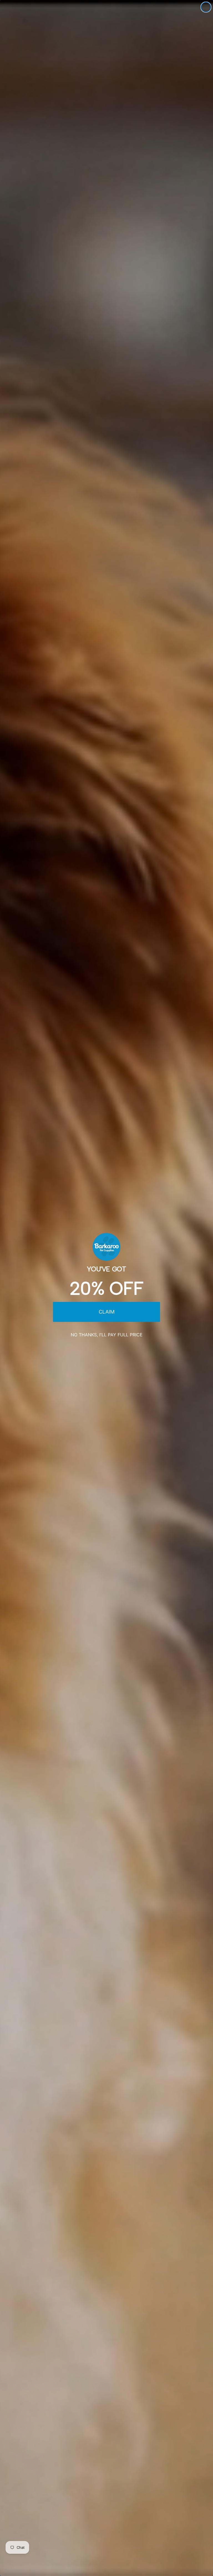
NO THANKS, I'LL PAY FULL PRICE (107, 1335)
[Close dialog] (206, 7)
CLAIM (107, 1312)
